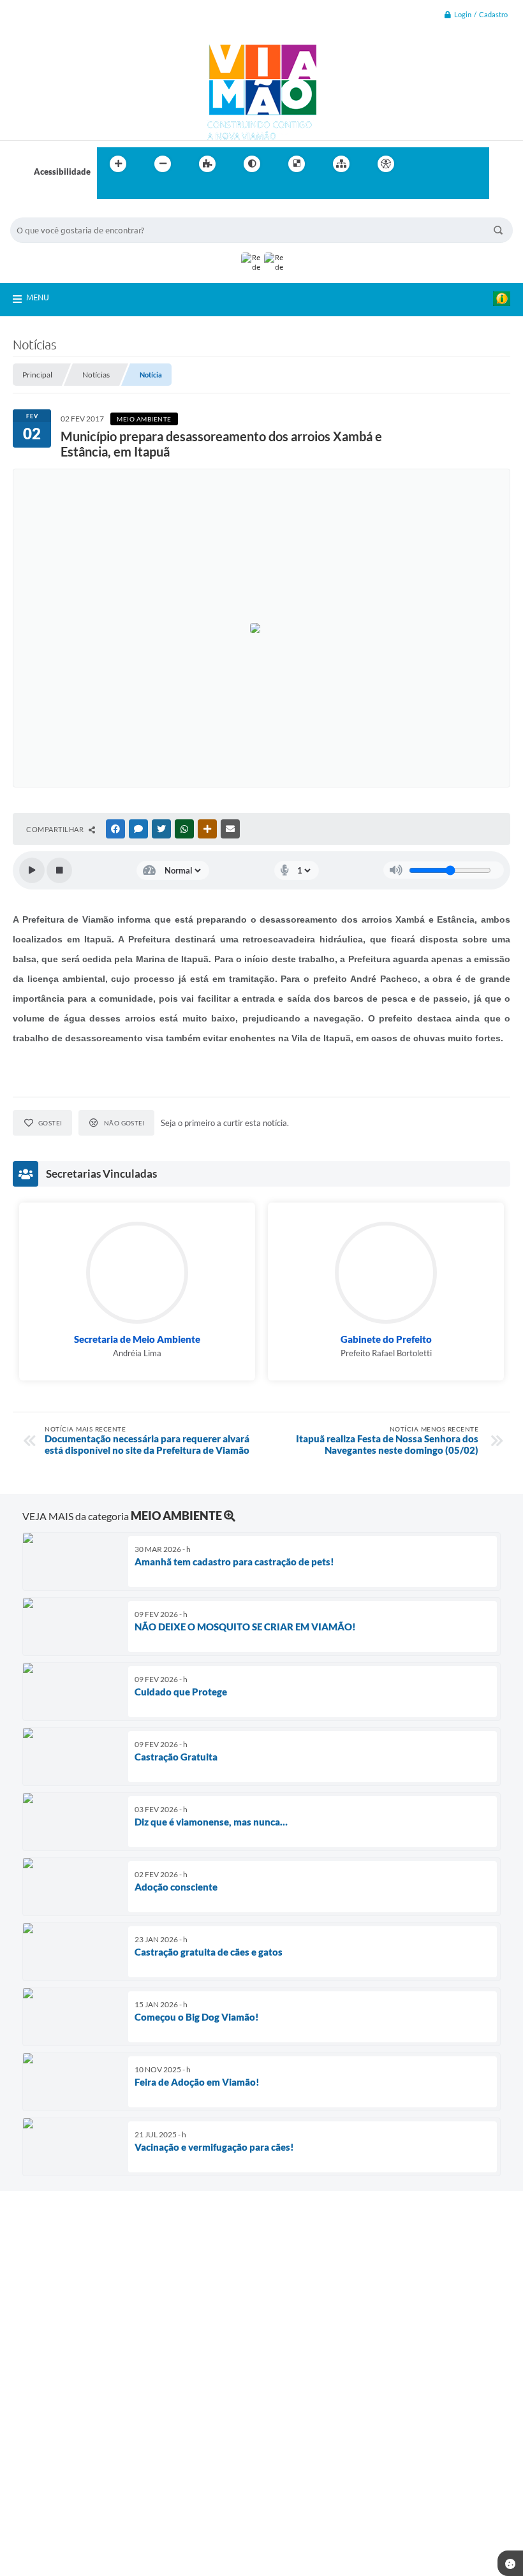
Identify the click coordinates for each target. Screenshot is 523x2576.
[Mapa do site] (341, 164)
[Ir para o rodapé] (138, 190)
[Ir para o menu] (450, 164)
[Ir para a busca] (110, 190)
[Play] (32, 870)
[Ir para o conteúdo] (422, 164)
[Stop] (59, 870)
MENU (38, 297)
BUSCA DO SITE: (48, 211)
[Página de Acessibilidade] (386, 164)
